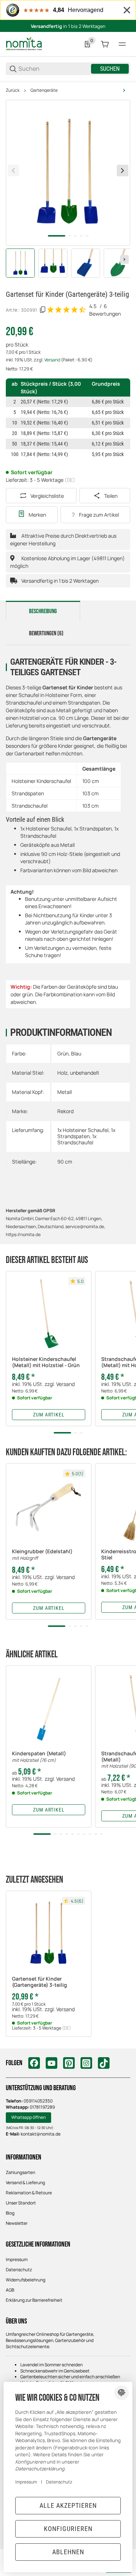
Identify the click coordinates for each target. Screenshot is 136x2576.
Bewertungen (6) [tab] (46, 633)
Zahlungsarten (20, 2172)
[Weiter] (124, 259)
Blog (10, 2213)
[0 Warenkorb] (105, 44)
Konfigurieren (68, 2529)
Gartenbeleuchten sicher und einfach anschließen (70, 2377)
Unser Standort (21, 2203)
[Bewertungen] (67, 310)
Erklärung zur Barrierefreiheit (34, 2300)
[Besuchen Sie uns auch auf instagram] (86, 2063)
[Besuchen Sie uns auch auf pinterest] (69, 2063)
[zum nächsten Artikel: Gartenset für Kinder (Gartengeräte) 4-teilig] (124, 90)
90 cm (65, 1162)
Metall (65, 1092)
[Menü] (122, 44)
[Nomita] (24, 44)
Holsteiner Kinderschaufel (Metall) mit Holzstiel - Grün (46, 1362)
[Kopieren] (43, 310)
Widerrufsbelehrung (26, 2280)
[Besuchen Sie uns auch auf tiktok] (104, 2063)
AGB (10, 2290)
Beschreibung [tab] (43, 611)
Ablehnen (68, 2552)
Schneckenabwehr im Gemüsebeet (55, 2371)
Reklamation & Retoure (29, 2193)
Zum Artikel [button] (49, 1415)
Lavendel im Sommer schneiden (51, 2365)
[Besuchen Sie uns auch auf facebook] (34, 2063)
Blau (76, 1053)
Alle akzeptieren (68, 2505)
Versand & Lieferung (25, 2183)
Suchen (110, 69)
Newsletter (17, 2223)
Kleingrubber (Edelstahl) (42, 1555)
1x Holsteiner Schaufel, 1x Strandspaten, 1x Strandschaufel (86, 1136)
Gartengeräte (44, 90)
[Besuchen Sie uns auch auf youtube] (51, 2063)
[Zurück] (13, 171)
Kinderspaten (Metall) (39, 1757)
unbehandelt (85, 1073)
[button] (49, 1314)
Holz (62, 1073)
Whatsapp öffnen (28, 2117)
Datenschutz (19, 2270)
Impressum (17, 2259)
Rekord (65, 1111)
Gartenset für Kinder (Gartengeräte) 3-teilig (40, 1982)
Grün (63, 1053)
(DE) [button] (70, 480)
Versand (53, 360)
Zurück (13, 90)
